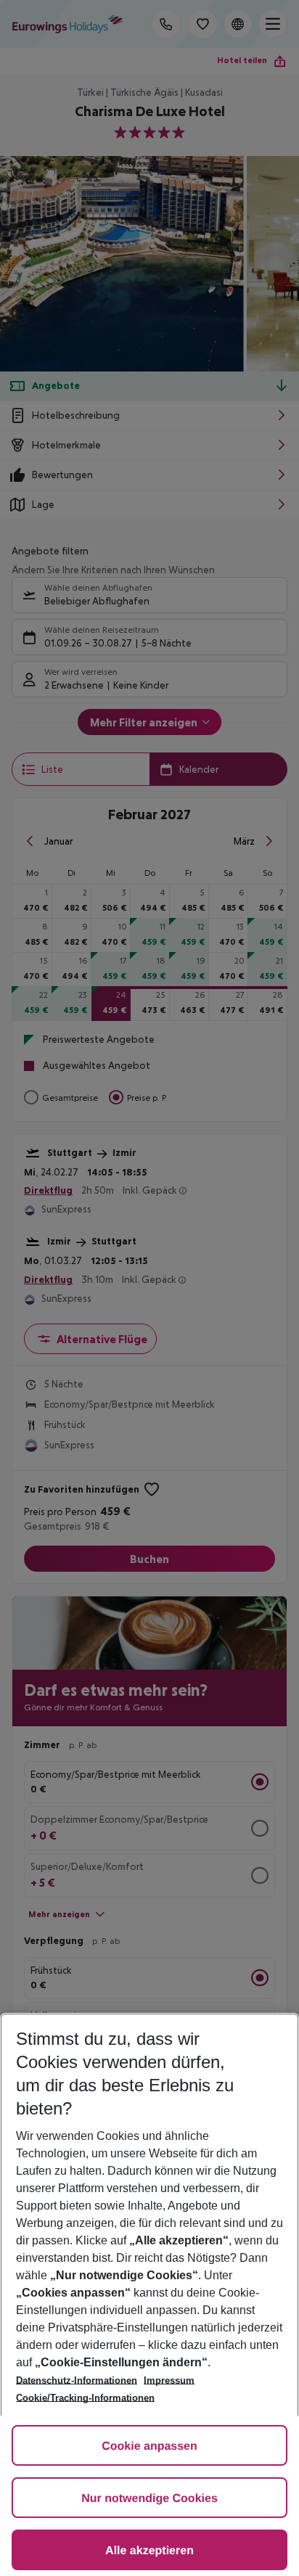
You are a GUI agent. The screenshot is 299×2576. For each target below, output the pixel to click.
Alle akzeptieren (149, 2551)
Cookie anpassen (149, 2446)
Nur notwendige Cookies (149, 2499)
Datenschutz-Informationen (77, 2380)
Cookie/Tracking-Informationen (85, 2398)
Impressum (169, 2380)
